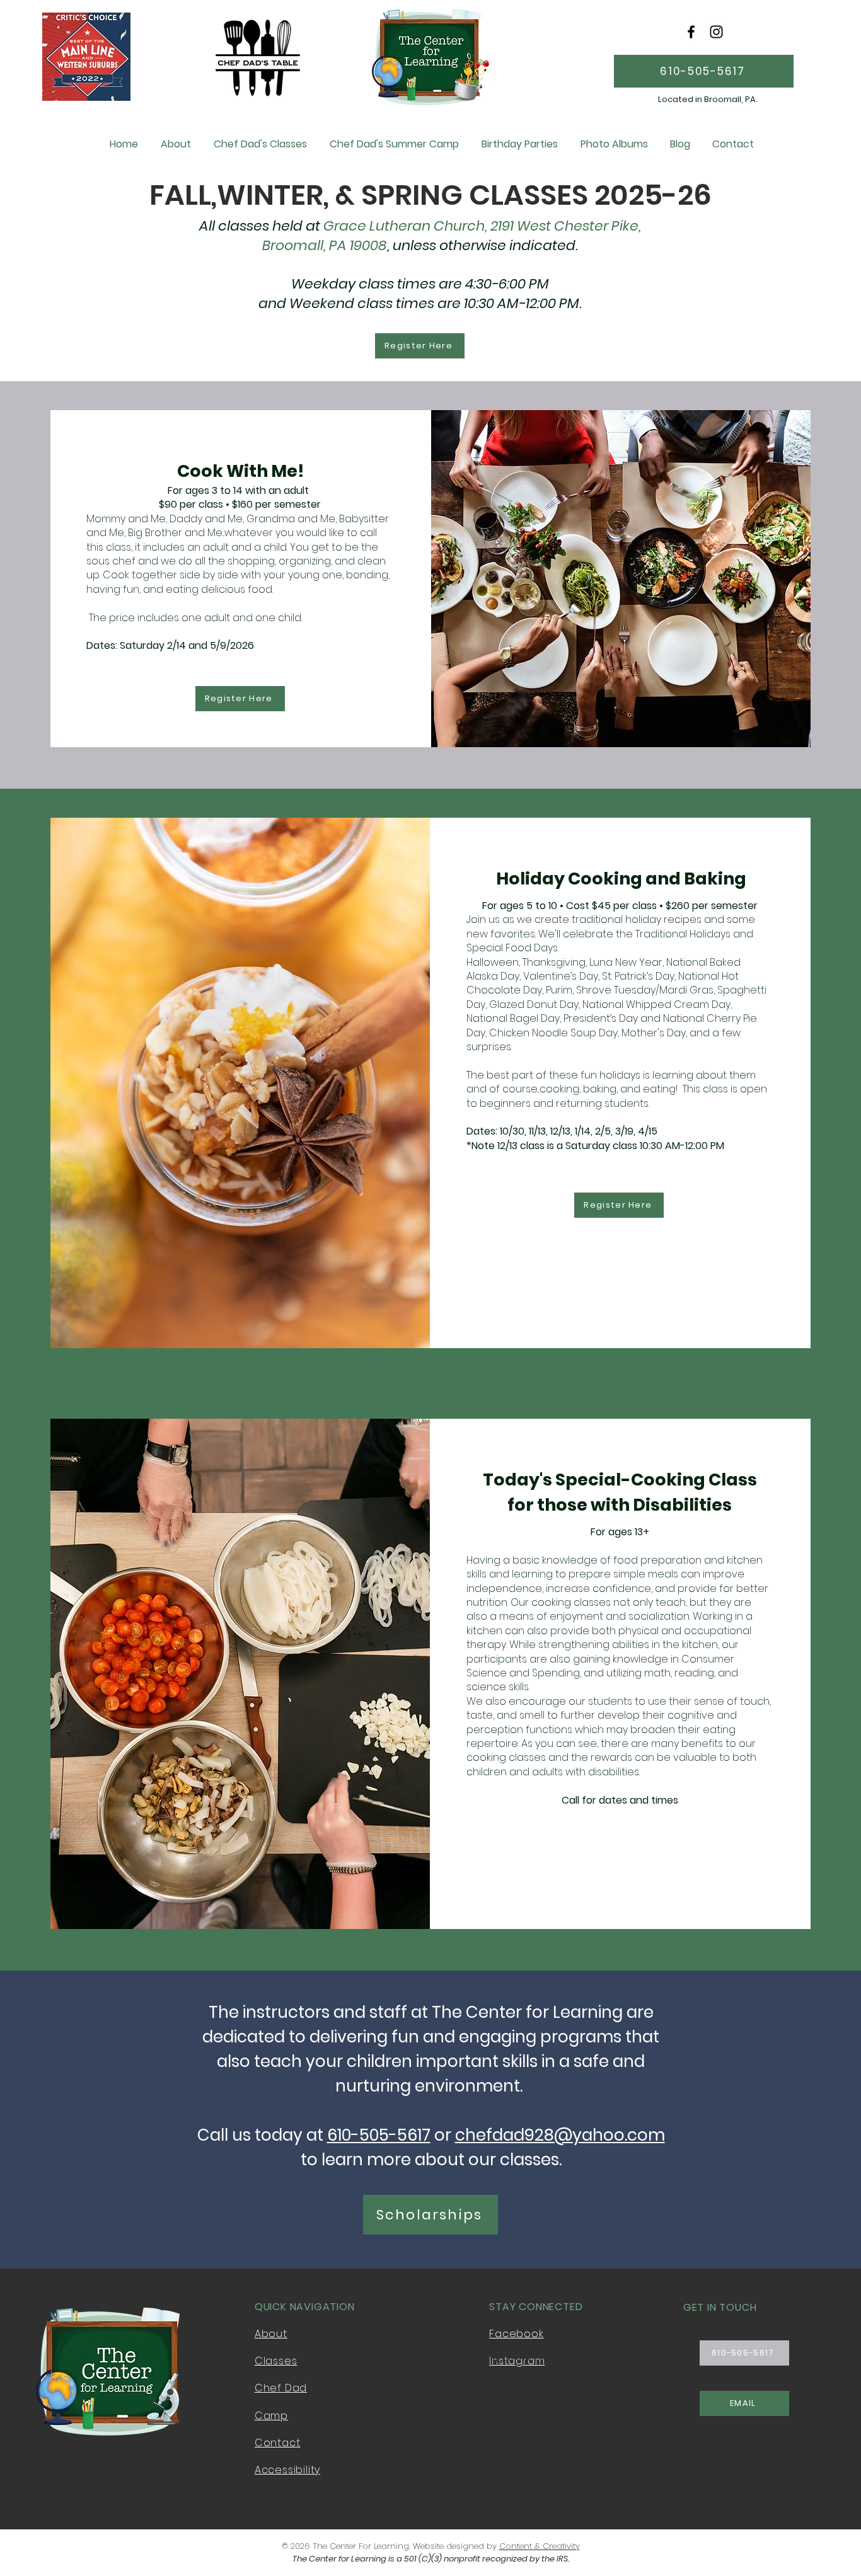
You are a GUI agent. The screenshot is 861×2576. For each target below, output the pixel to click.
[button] (260, 144)
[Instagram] (716, 32)
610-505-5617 (379, 2135)
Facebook (516, 2334)
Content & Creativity (540, 2546)
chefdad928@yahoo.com (560, 2135)
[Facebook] (691, 32)
